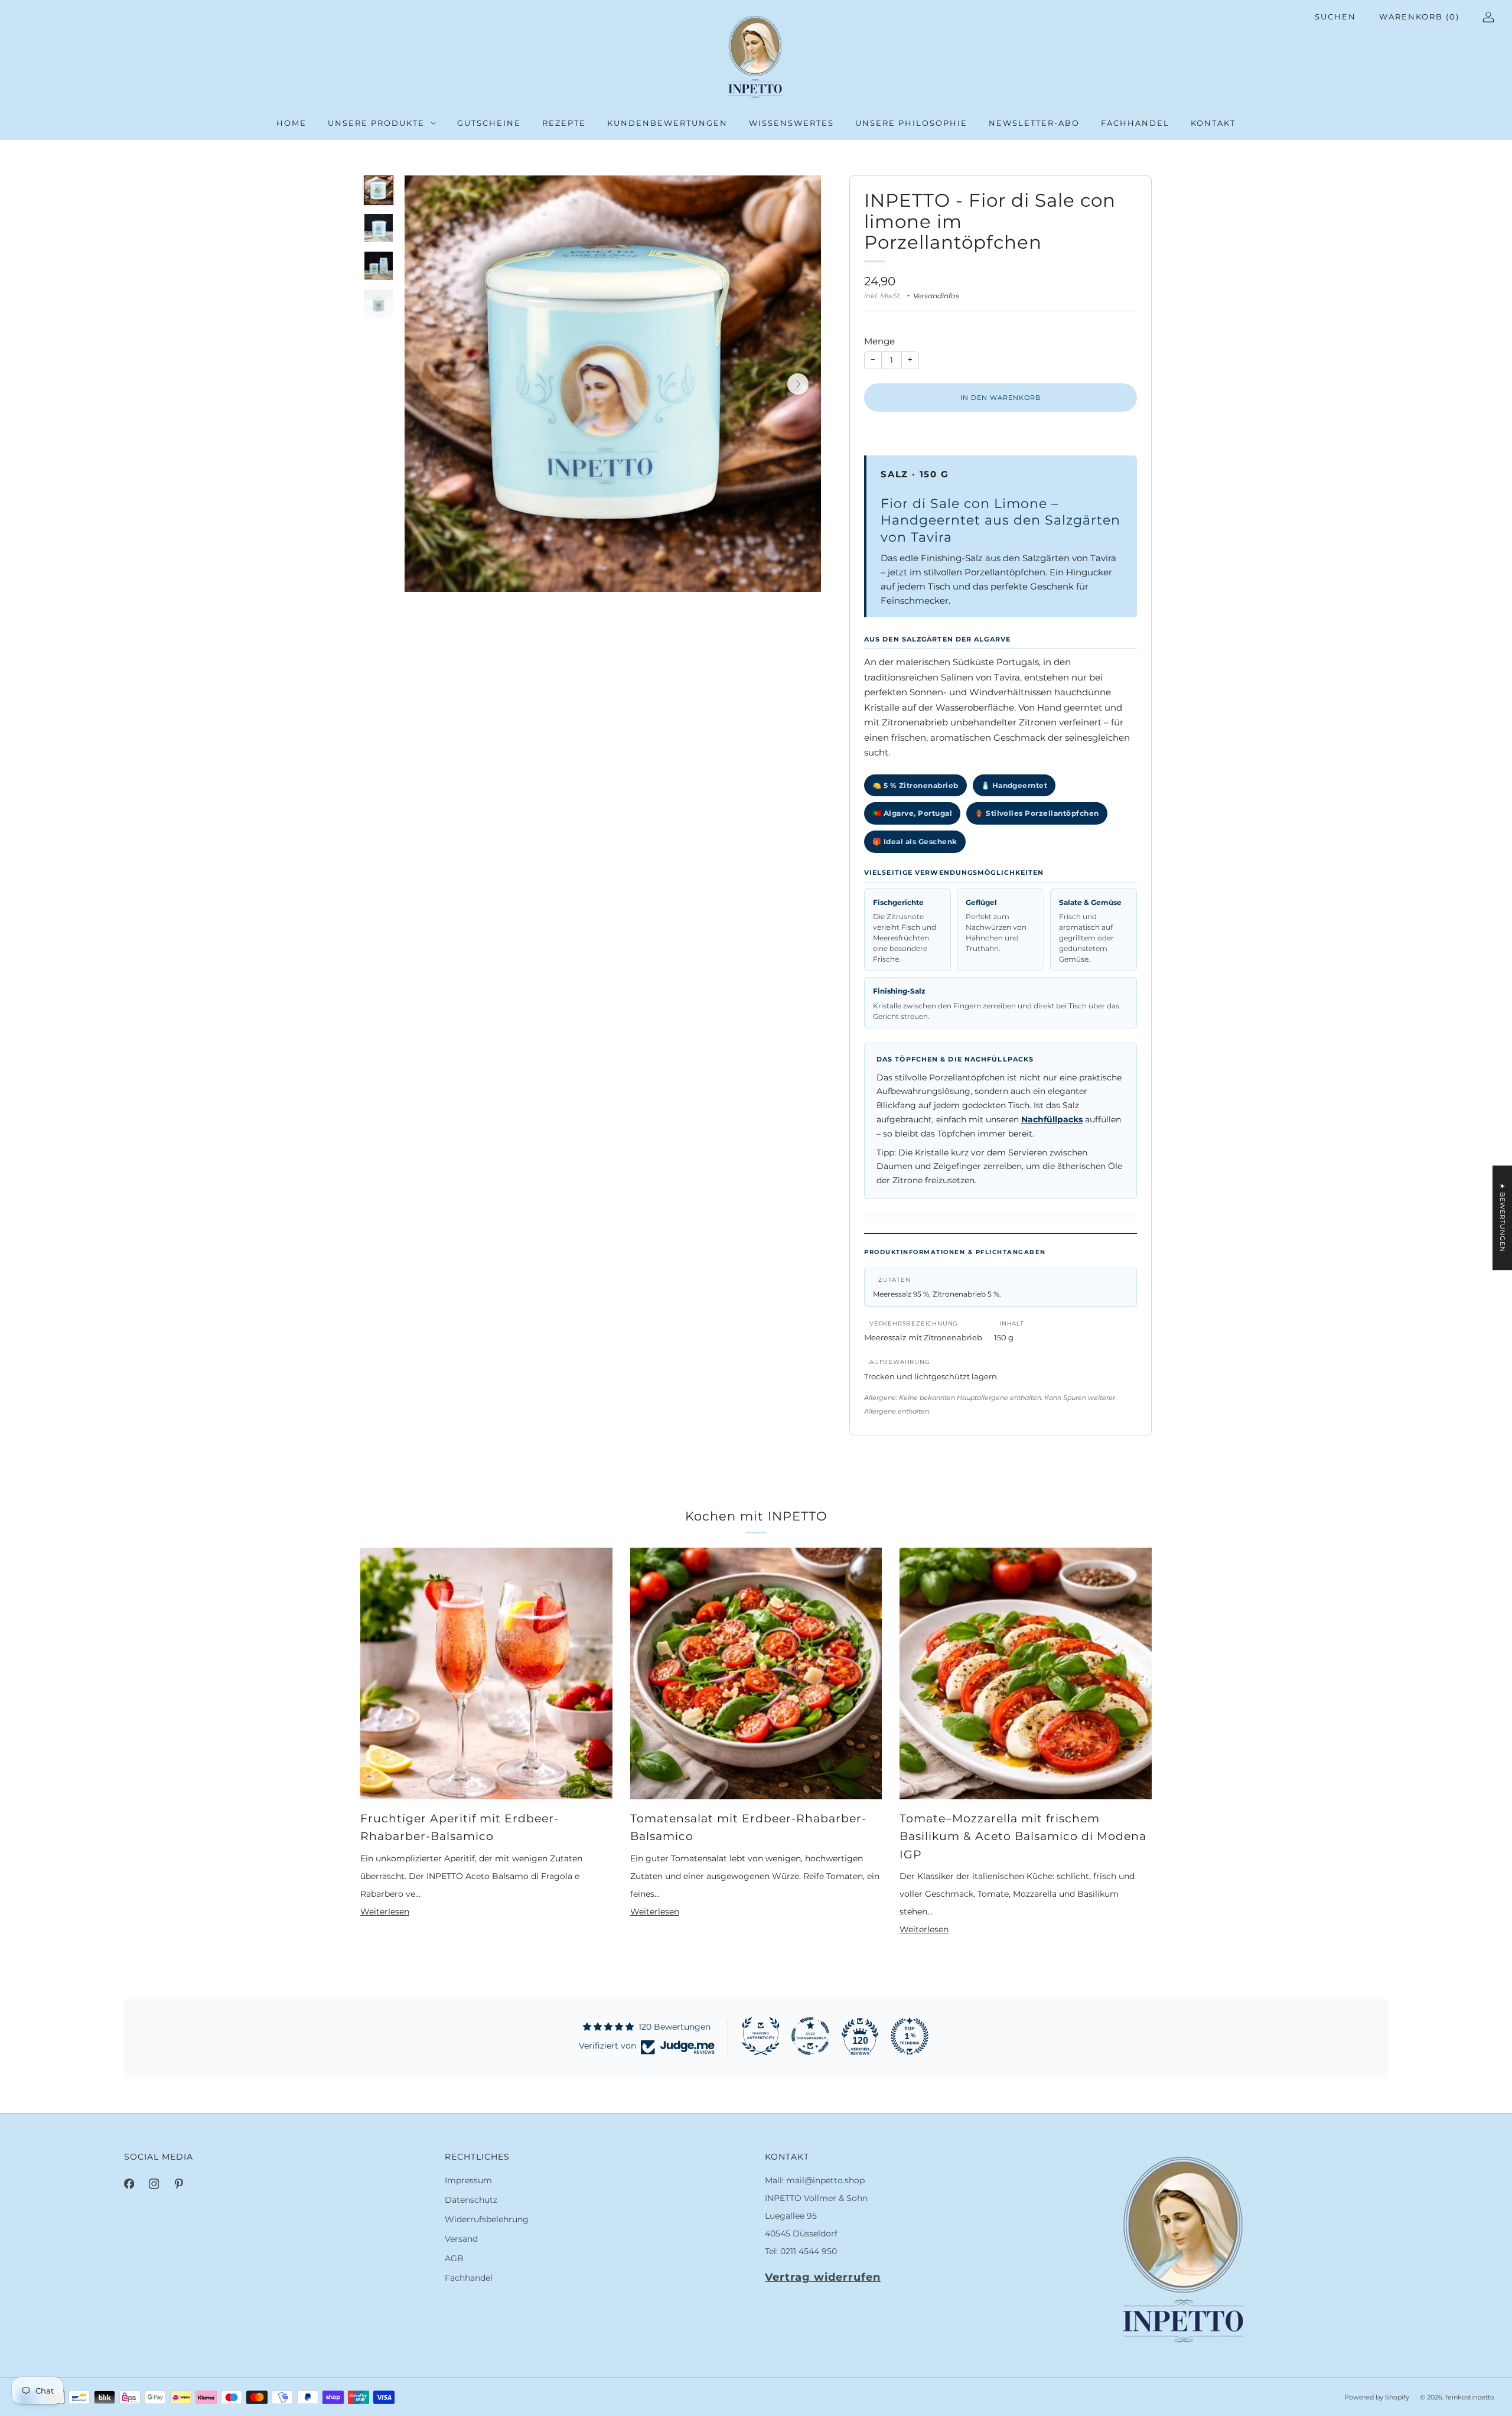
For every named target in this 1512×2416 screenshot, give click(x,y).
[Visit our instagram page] (154, 2184)
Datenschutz (471, 2200)
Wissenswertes (791, 123)
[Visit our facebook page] (129, 2184)
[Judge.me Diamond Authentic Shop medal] (761, 2036)
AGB (454, 2258)
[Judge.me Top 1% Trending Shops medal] (910, 2036)
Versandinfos (936, 296)
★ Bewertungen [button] (1503, 1218)
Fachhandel (1135, 123)
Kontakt (1213, 123)
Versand (461, 2239)
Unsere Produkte (376, 123)
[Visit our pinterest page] (178, 2184)
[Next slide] (798, 384)
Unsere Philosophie (911, 123)
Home (291, 123)
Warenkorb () (1419, 17)
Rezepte (564, 123)
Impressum (468, 2180)
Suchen (1335, 17)
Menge (879, 341)
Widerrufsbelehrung (487, 2219)
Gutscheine (489, 123)
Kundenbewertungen (667, 123)
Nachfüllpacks (1052, 1119)
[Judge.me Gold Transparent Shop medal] (810, 2036)
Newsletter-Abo (1034, 123)
